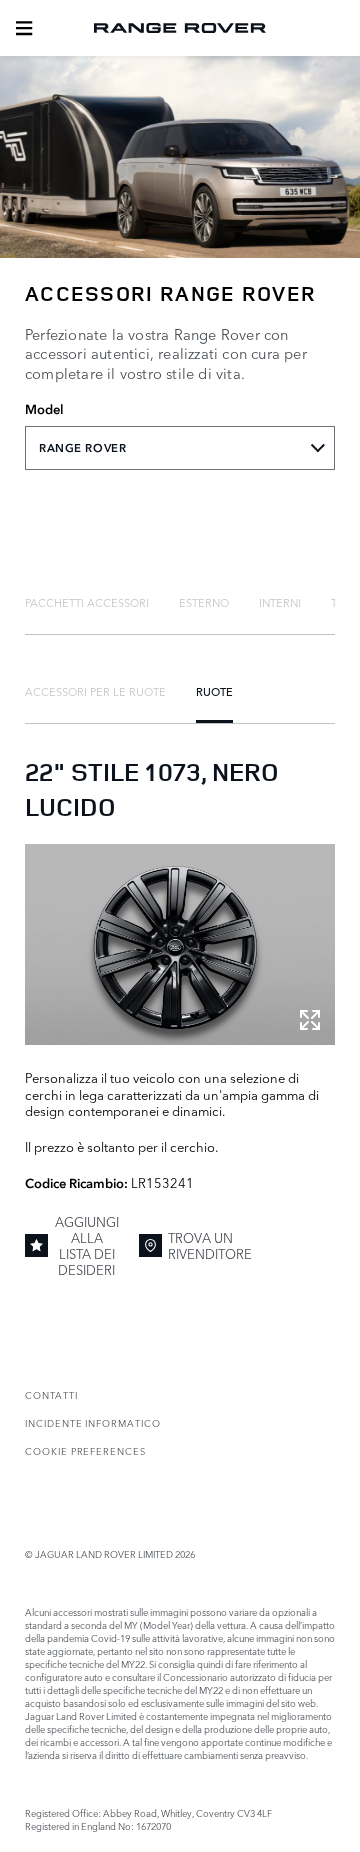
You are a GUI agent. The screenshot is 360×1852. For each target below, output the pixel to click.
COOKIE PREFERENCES (85, 1450)
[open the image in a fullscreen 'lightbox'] (180, 945)
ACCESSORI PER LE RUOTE (95, 691)
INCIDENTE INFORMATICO (93, 1422)
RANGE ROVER (82, 448)
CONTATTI (51, 1394)
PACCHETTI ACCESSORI (87, 602)
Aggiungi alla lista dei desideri (87, 1245)
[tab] (87, 602)
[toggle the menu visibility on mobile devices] (24, 28)
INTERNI (280, 602)
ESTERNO (204, 602)
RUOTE (214, 691)
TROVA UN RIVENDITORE (210, 1245)
